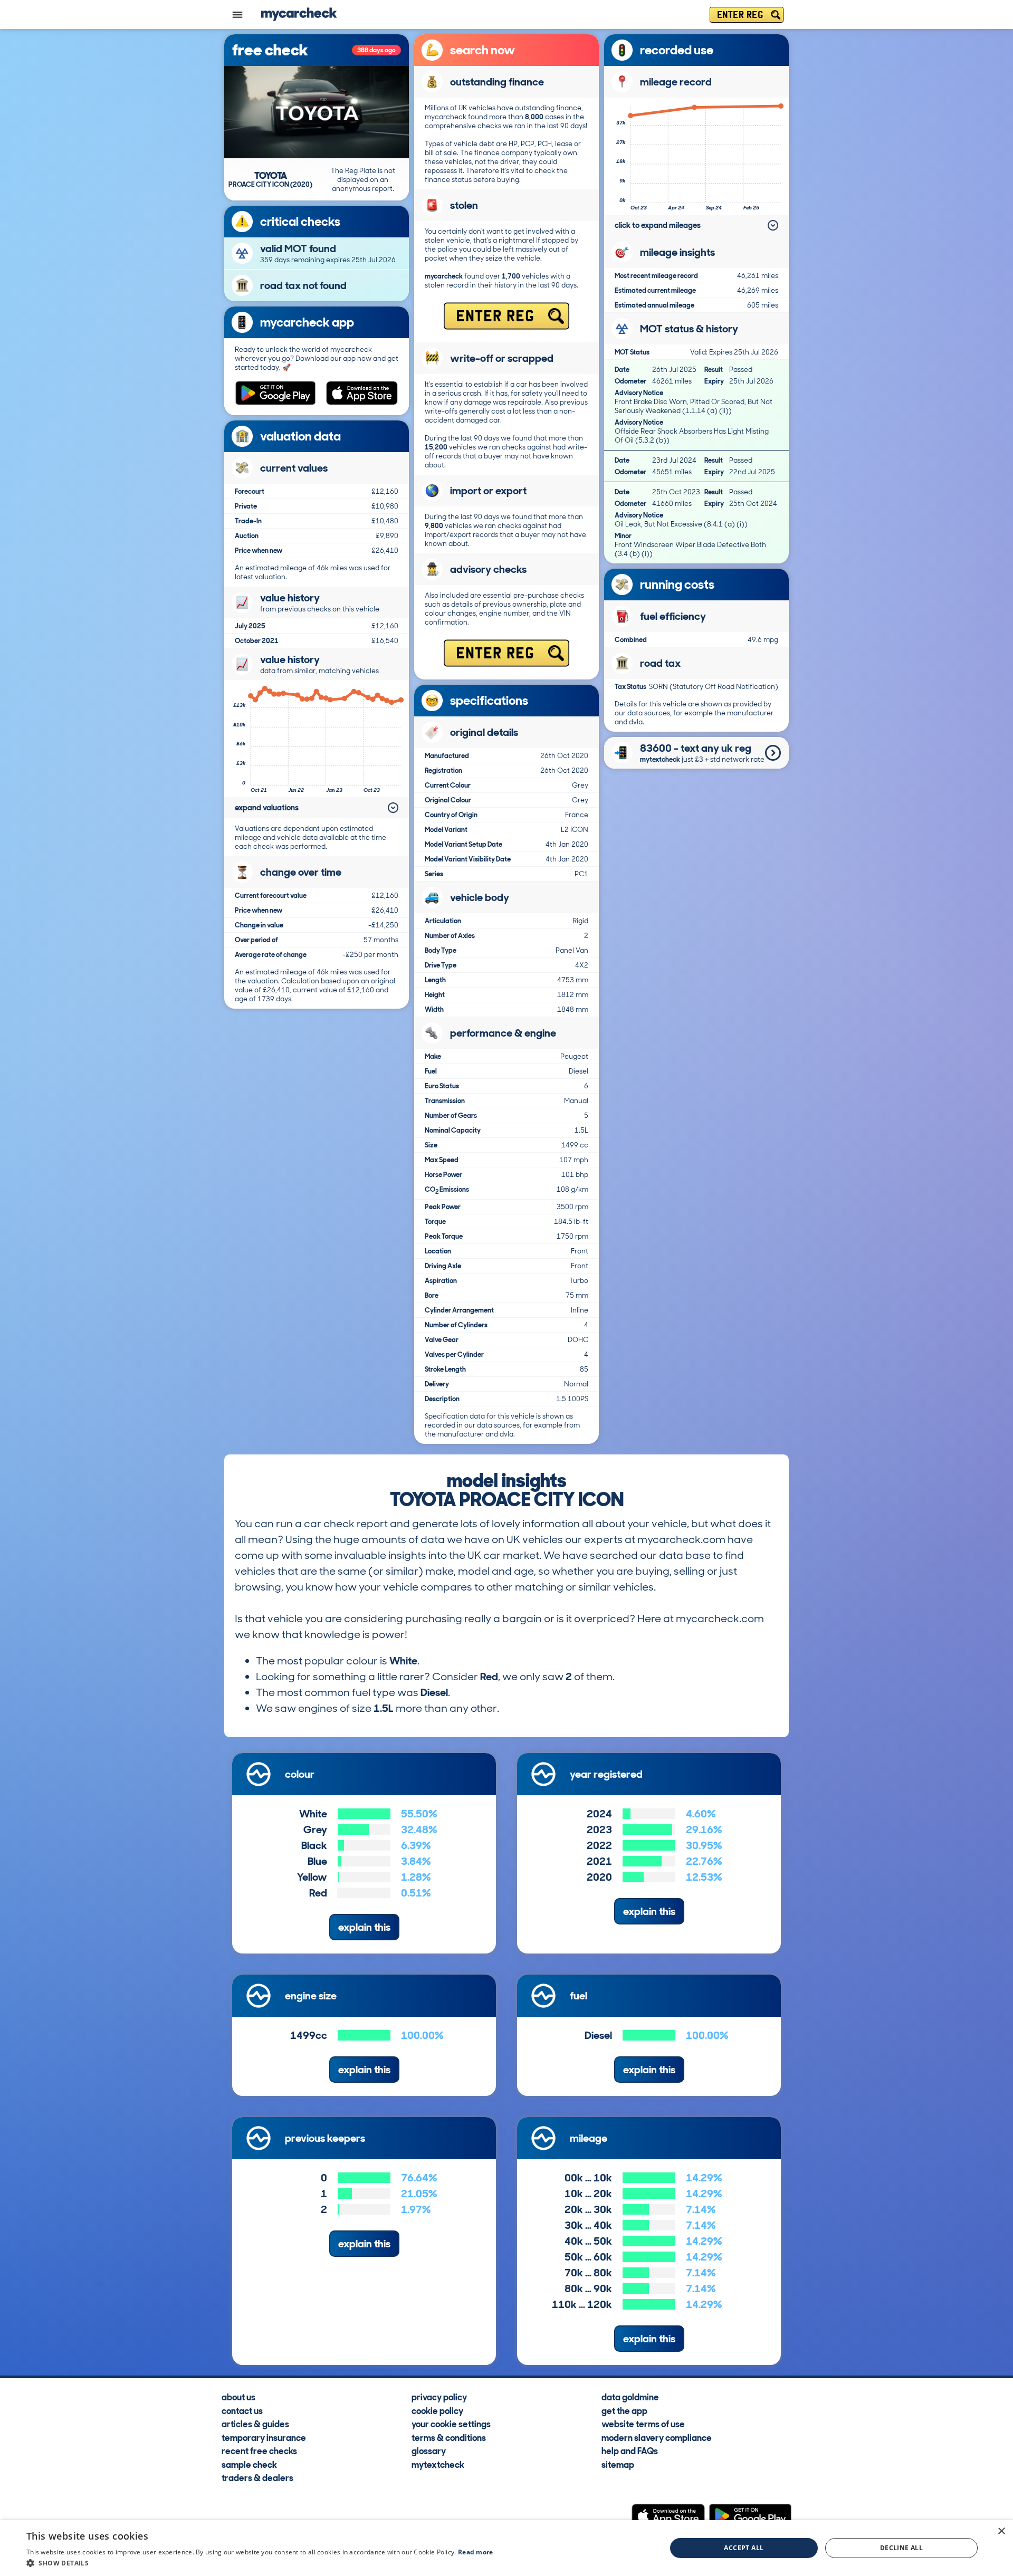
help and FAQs (630, 2450)
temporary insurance (264, 2437)
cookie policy (437, 2410)
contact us (242, 2410)
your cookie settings (451, 2424)
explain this (364, 1927)
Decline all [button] (901, 2548)
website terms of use (643, 2424)
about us (238, 2397)
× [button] (1001, 2531)
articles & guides (255, 2424)
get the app (624, 2410)
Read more (476, 2552)
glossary (429, 2450)
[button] (260, 2563)
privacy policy (439, 2397)
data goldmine (630, 2397)
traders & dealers (257, 2477)
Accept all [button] (744, 2548)
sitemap (618, 2464)
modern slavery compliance (657, 2437)
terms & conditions (449, 2437)
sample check (249, 2464)
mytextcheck (438, 2464)
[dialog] (506, 2548)
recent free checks (259, 2450)
